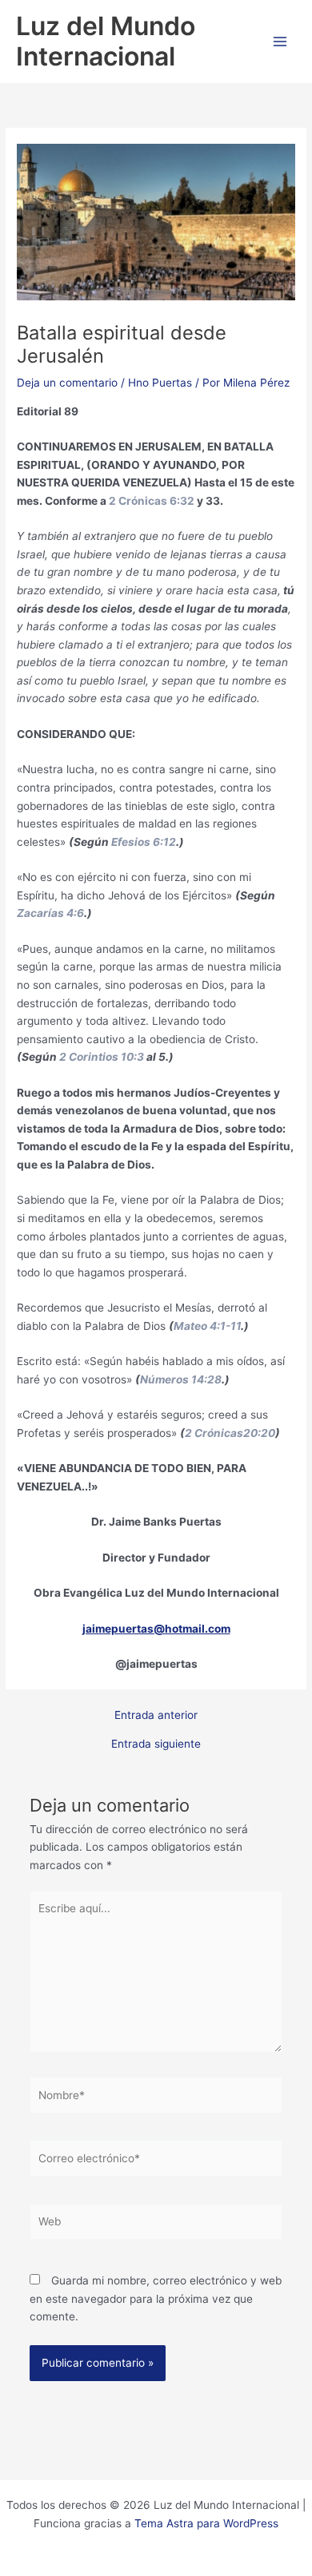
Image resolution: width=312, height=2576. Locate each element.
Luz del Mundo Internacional (106, 41)
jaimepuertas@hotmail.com (156, 1629)
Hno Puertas (160, 383)
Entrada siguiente (156, 1744)
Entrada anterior (156, 1716)
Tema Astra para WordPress (206, 2523)
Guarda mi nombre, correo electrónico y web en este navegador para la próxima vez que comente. (156, 2298)
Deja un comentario (67, 383)
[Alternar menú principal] (280, 42)
